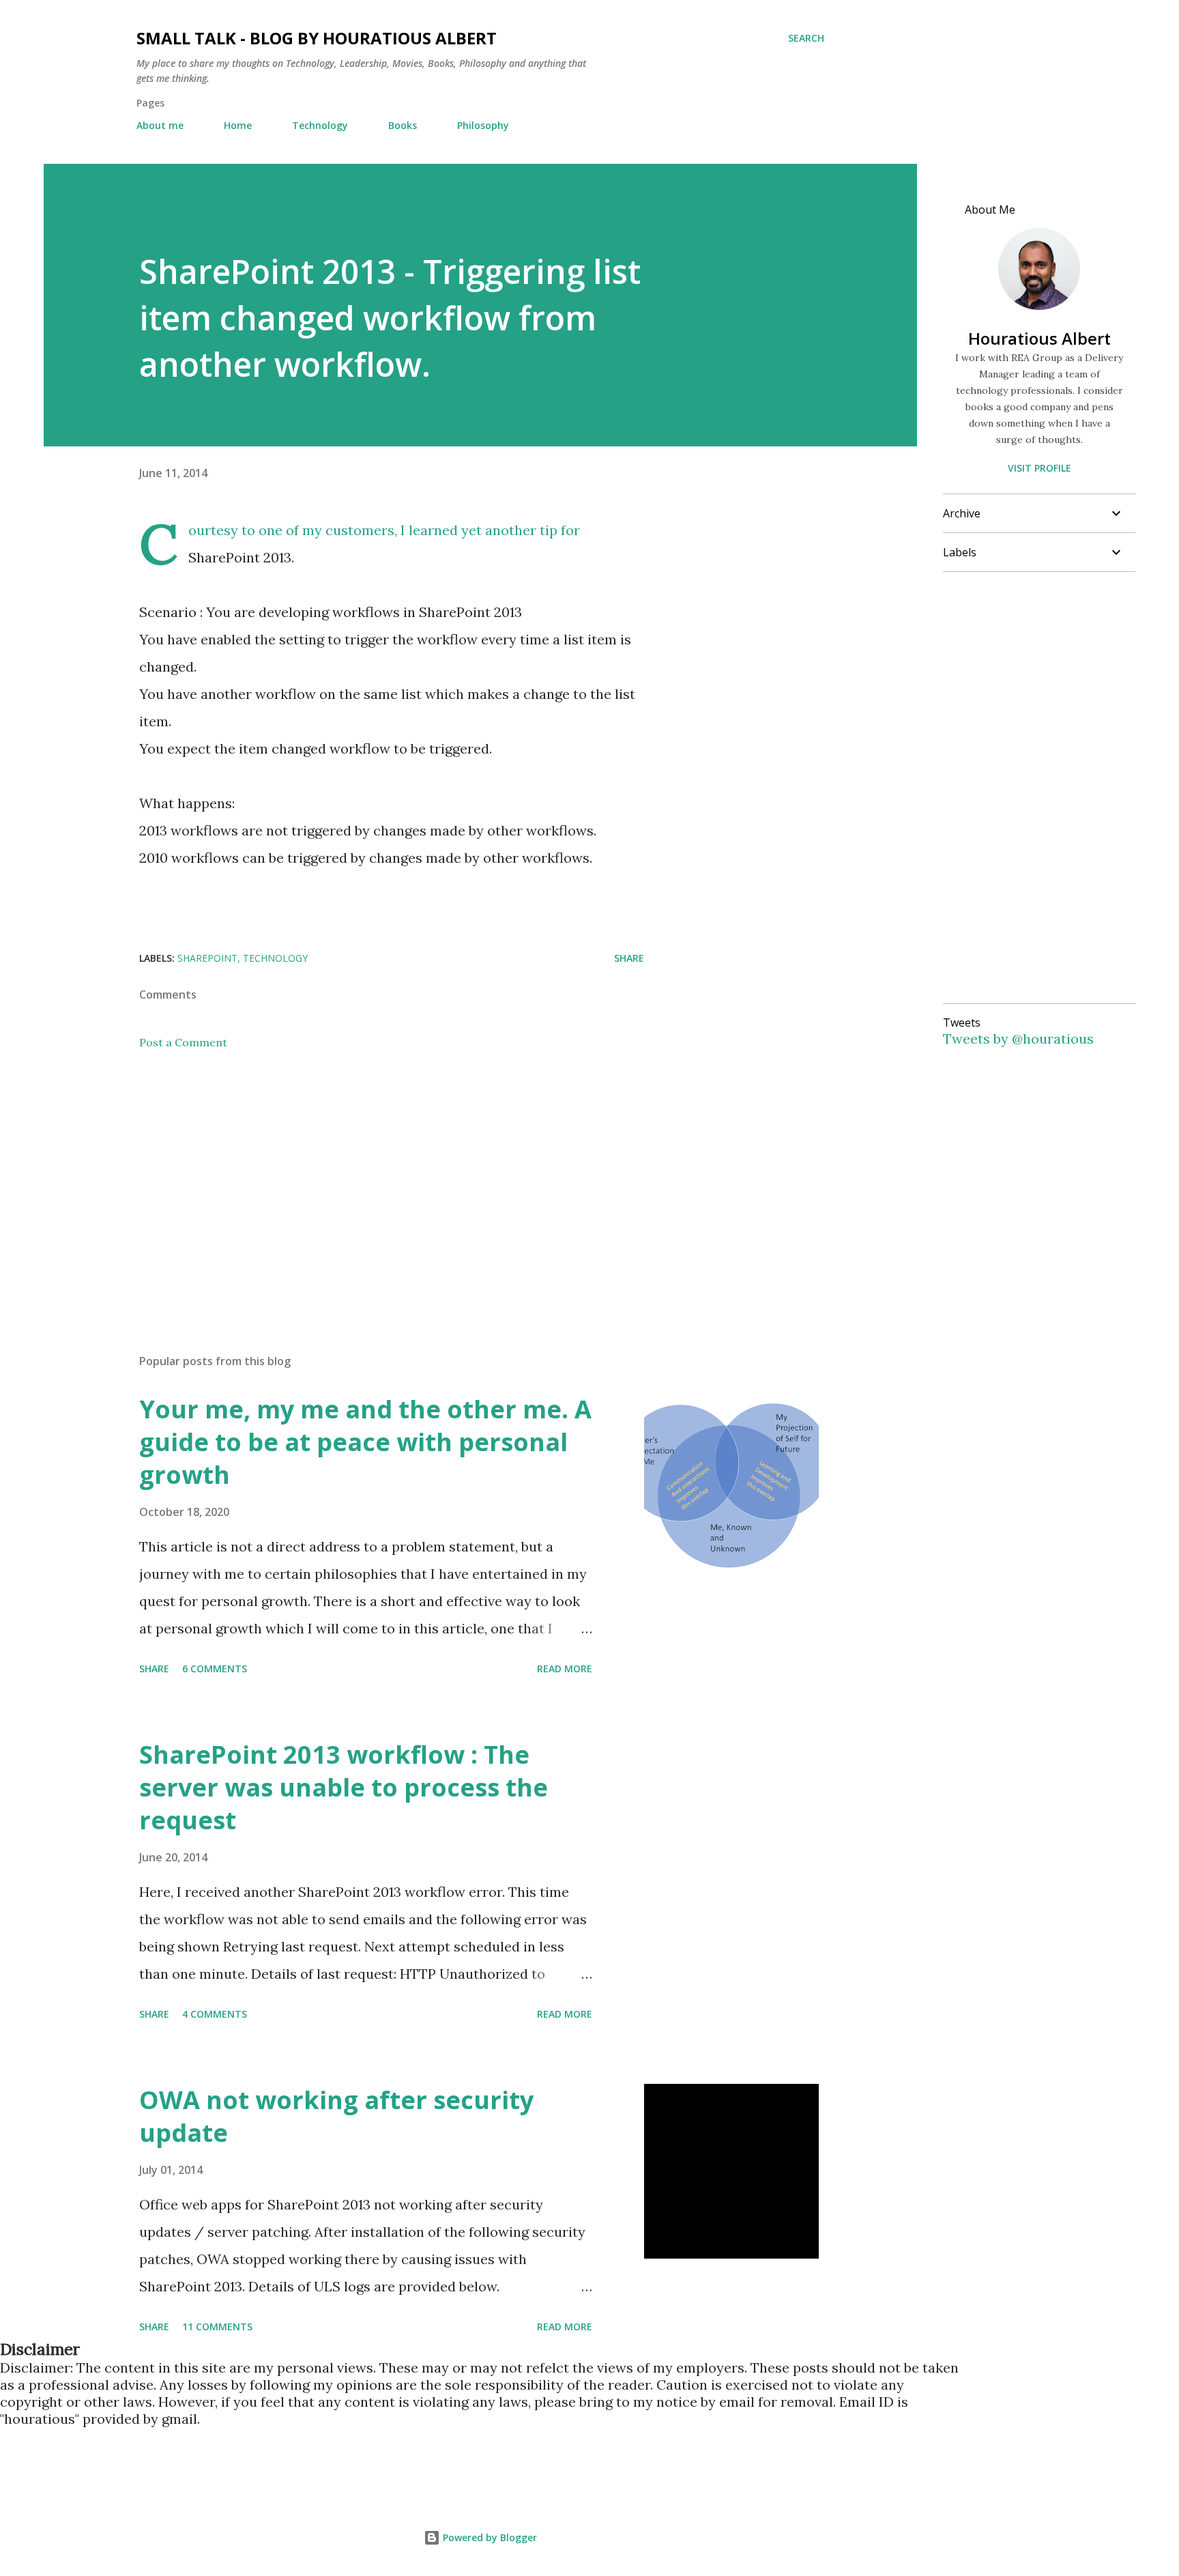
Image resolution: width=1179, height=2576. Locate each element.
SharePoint (207, 958)
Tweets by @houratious (1018, 1039)
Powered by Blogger (489, 2537)
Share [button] (629, 958)
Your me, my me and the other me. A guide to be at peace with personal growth (365, 1442)
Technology (320, 125)
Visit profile (1039, 468)
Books (403, 125)
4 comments (215, 2014)
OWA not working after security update (336, 2116)
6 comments (215, 1669)
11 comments (217, 2327)
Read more (565, 1669)
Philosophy (483, 125)
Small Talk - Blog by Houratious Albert (317, 38)
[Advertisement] (370, 1184)
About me (160, 125)
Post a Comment (183, 1042)
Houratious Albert (1039, 338)
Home (238, 125)
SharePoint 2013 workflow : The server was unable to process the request (344, 1787)
